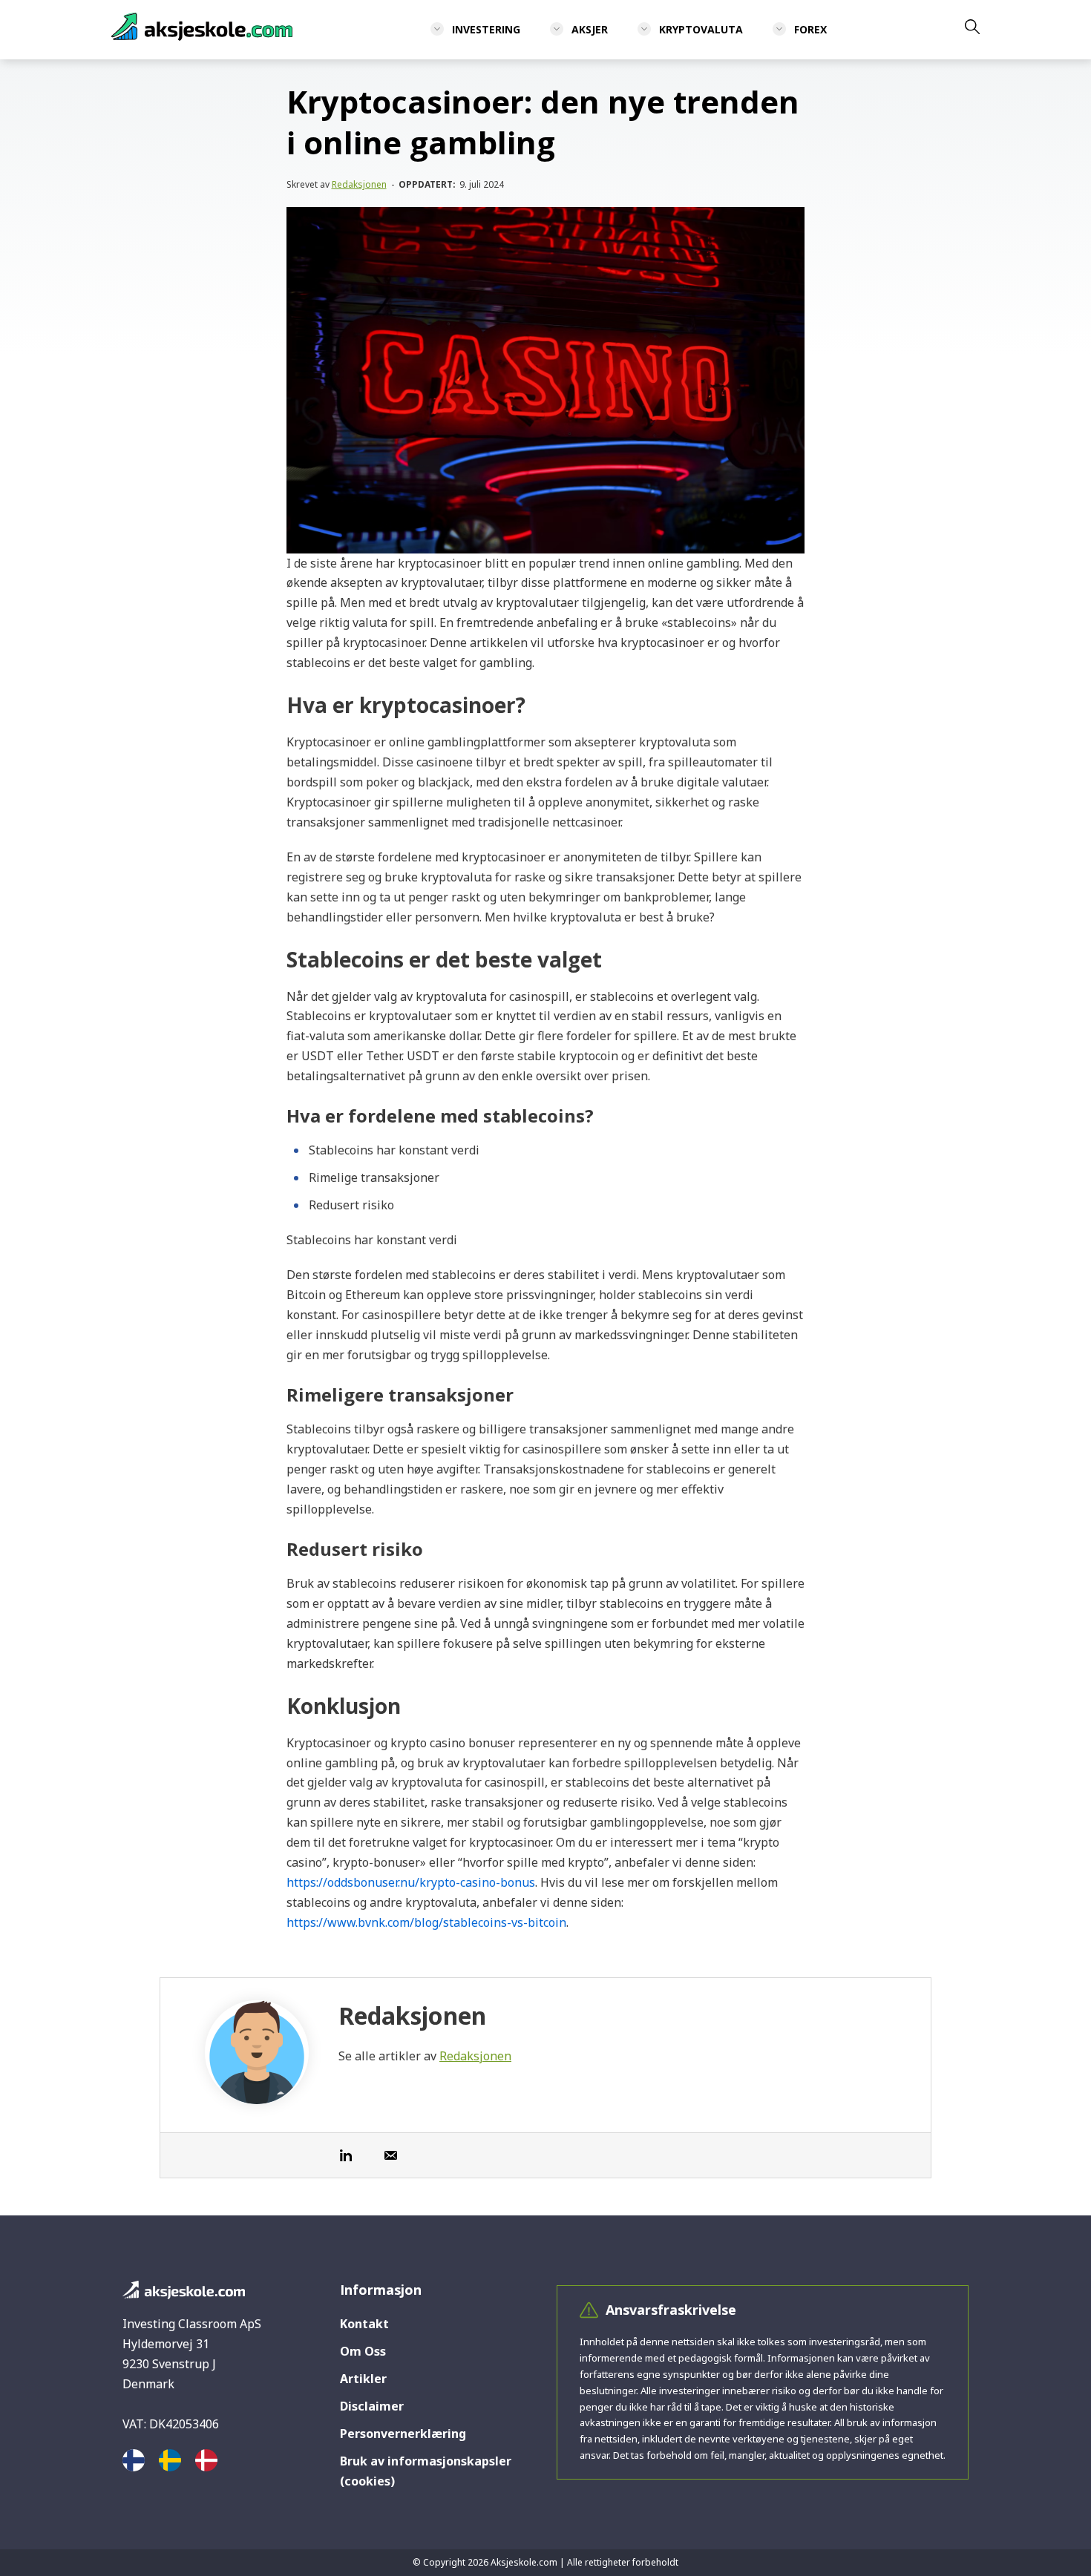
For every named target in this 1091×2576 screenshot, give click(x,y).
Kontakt (364, 2324)
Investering (486, 29)
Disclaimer (372, 2406)
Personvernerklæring (403, 2434)
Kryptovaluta (701, 29)
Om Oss (363, 2351)
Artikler (363, 2379)
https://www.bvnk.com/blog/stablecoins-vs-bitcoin (426, 1922)
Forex (810, 29)
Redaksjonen (359, 184)
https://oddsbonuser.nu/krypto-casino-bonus (411, 1882)
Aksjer (590, 29)
